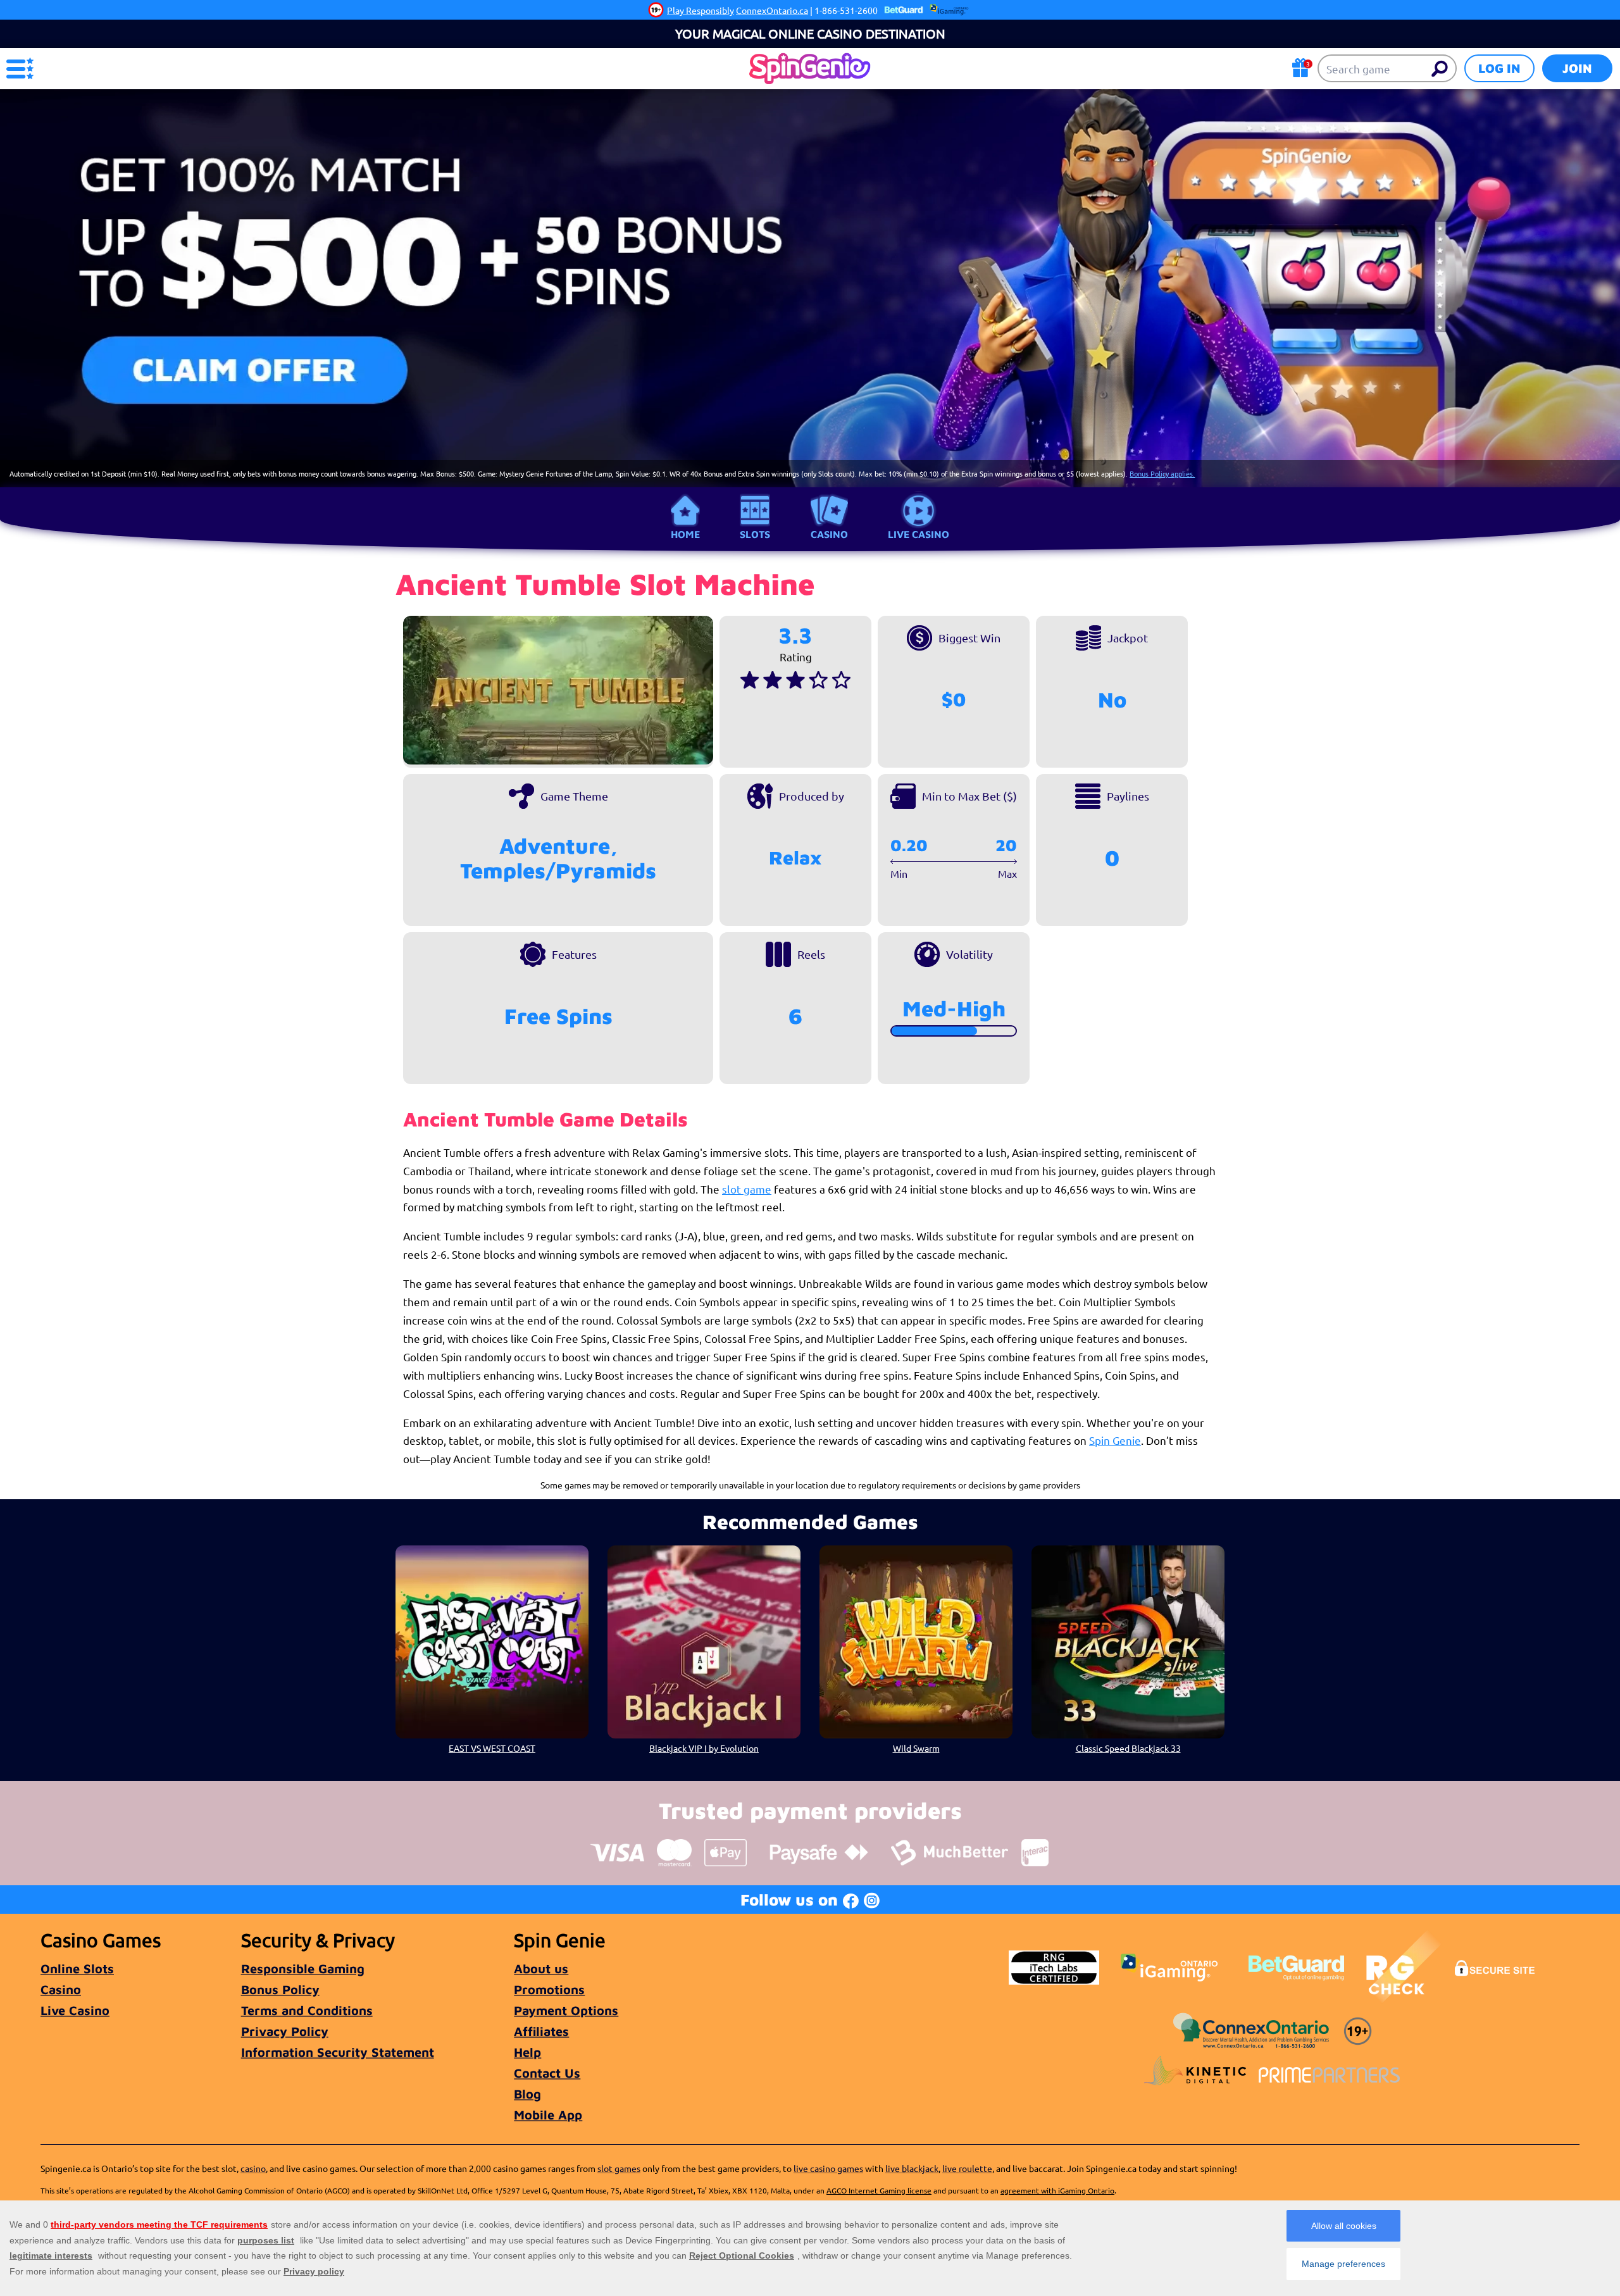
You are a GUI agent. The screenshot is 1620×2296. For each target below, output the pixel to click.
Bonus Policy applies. (1162, 473)
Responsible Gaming (303, 1968)
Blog (527, 2094)
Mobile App (548, 2115)
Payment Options (566, 2010)
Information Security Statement (338, 2052)
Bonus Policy (280, 1989)
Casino (829, 534)
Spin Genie (1115, 1440)
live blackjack (912, 2168)
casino (253, 2168)
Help (527, 2052)
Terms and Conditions (307, 2010)
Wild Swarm (916, 1748)
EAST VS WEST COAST (492, 1748)
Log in (1499, 68)
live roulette (967, 2168)
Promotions (549, 1989)
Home (685, 534)
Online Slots (77, 1968)
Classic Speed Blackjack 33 (1128, 1748)
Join (1577, 68)
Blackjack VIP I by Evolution (704, 1748)
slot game (747, 1189)
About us (541, 1968)
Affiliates (541, 2031)
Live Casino (919, 534)
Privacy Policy (285, 2031)
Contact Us (547, 2073)
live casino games (828, 2168)
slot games (619, 2168)
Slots (755, 534)
